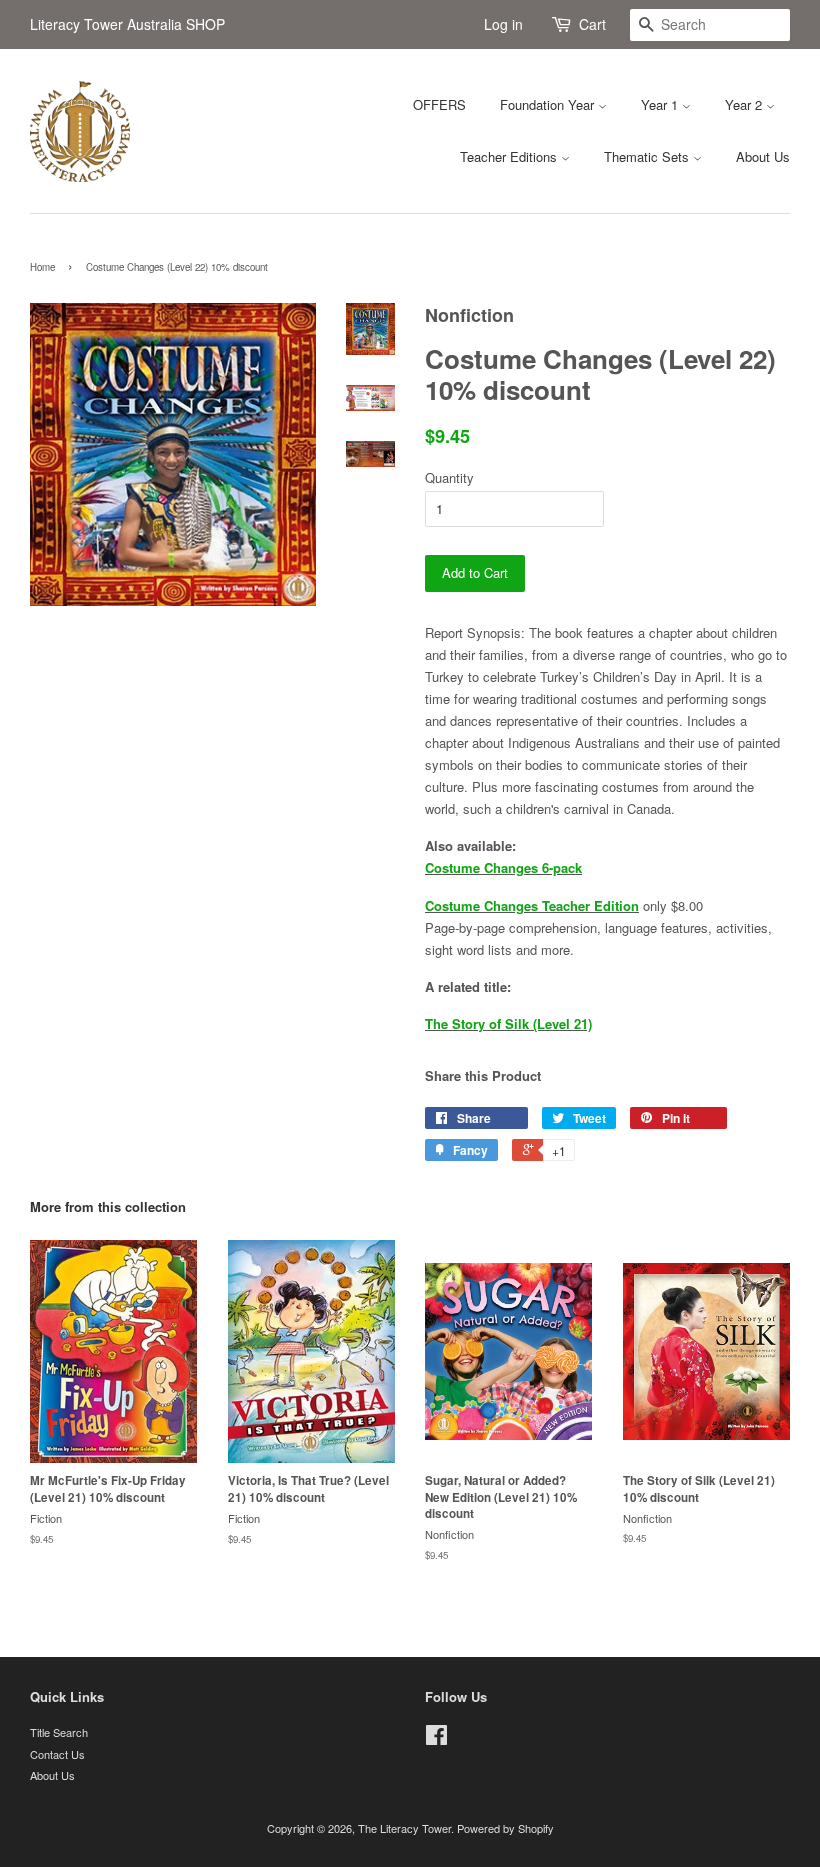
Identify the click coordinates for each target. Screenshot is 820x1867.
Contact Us (57, 1754)
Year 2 (745, 104)
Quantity (449, 477)
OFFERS (439, 104)
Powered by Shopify (505, 1828)
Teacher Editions (510, 156)
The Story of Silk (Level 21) (508, 1023)
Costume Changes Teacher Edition (532, 905)
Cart (592, 24)
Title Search (59, 1732)
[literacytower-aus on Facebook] (436, 1739)
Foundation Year (549, 104)
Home (42, 267)
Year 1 (661, 104)
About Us (763, 156)
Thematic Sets (648, 156)
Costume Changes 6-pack (503, 867)
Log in (503, 24)
